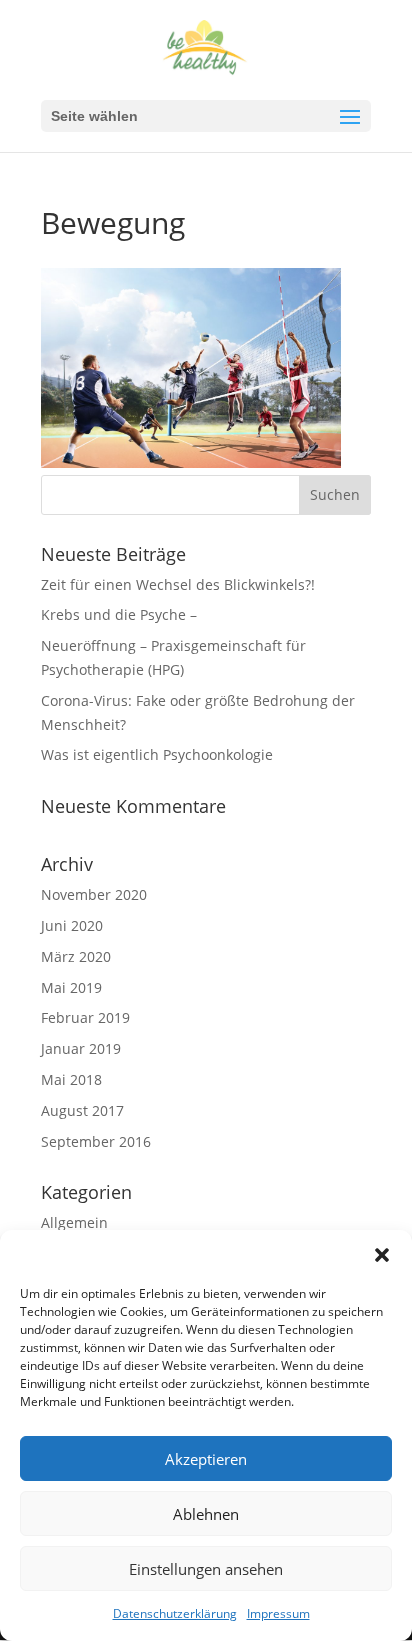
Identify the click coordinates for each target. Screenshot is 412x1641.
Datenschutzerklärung (175, 1613)
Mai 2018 (71, 1079)
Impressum (278, 1613)
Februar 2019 (85, 1017)
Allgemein (74, 1222)
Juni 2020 (72, 925)
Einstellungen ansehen (206, 1569)
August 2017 (82, 1110)
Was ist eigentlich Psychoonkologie (157, 754)
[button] (382, 1255)
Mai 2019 (71, 987)
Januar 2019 (81, 1048)
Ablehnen (206, 1514)
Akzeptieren (206, 1459)
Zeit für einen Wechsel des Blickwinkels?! (178, 584)
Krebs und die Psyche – (119, 614)
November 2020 (94, 894)
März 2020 (76, 956)
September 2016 (96, 1141)
